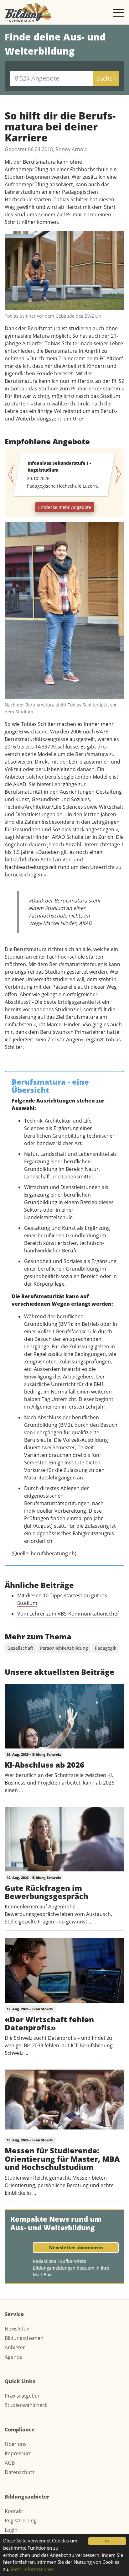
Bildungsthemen (24, 2338)
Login (11, 2530)
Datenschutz (20, 2472)
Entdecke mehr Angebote (65, 507)
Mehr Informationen (33, 2569)
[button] (14, 474)
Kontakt (14, 2511)
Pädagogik (106, 1648)
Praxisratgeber (22, 2396)
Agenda (14, 2357)
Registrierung (21, 2520)
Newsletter (18, 2329)
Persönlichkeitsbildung (64, 1648)
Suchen (106, 78)
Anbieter (15, 2347)
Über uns (16, 2444)
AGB (10, 2463)
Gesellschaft (20, 1648)
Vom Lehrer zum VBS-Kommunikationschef (68, 1614)
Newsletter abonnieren (76, 2248)
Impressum (18, 2453)
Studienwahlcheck (26, 2405)
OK (107, 2541)
